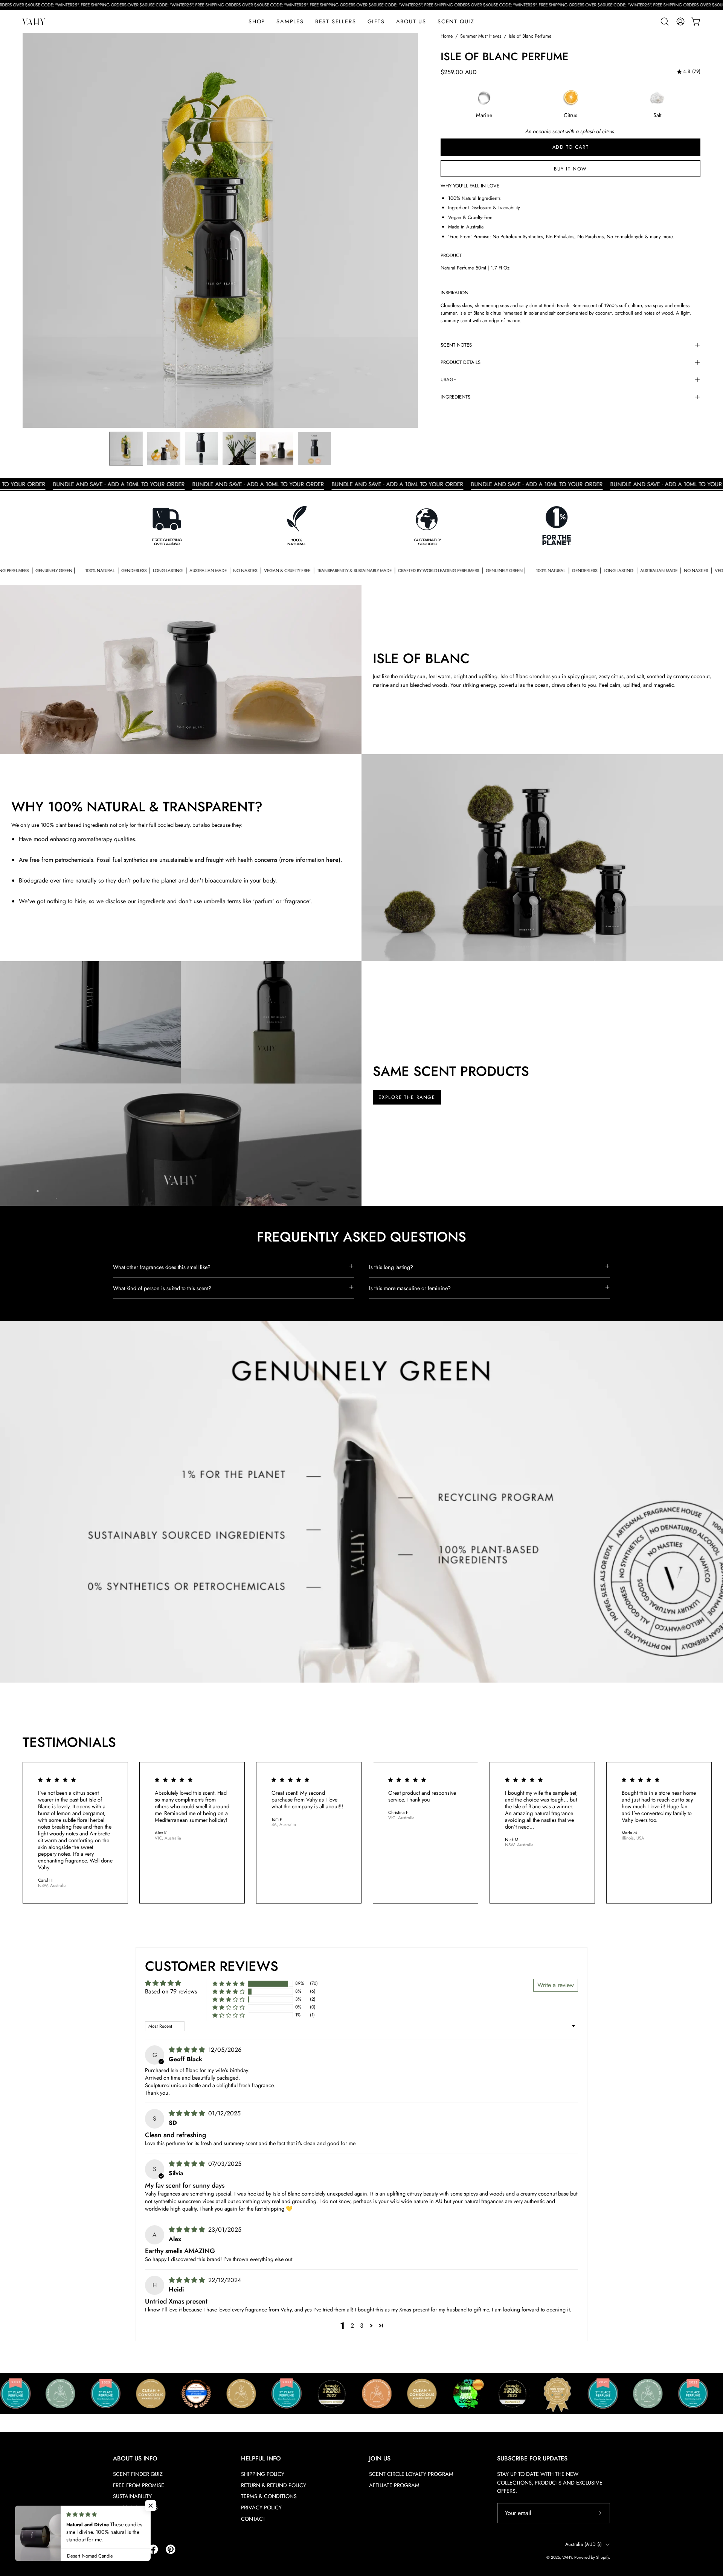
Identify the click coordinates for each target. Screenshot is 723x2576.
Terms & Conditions (341, 1279)
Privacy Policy (375, 1279)
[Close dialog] (415, 1188)
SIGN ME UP (361, 1262)
